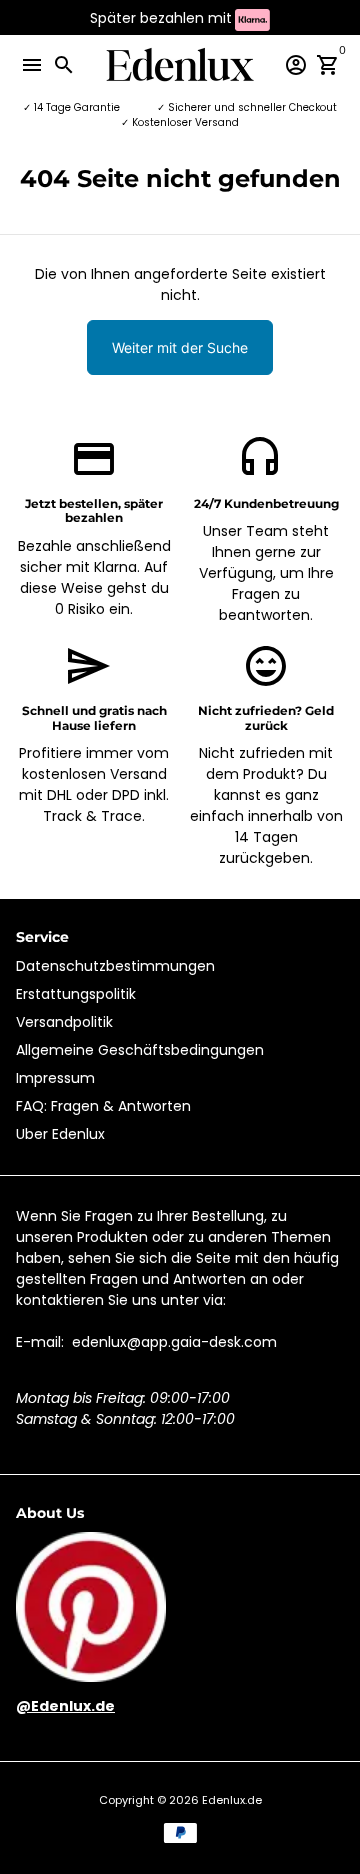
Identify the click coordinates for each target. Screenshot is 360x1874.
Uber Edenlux (60, 1134)
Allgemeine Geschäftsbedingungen (140, 1050)
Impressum (55, 1078)
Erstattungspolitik (76, 994)
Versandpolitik (64, 1022)
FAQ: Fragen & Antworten (103, 1106)
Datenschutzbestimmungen (115, 966)
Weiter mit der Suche (180, 347)
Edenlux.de (232, 1800)
